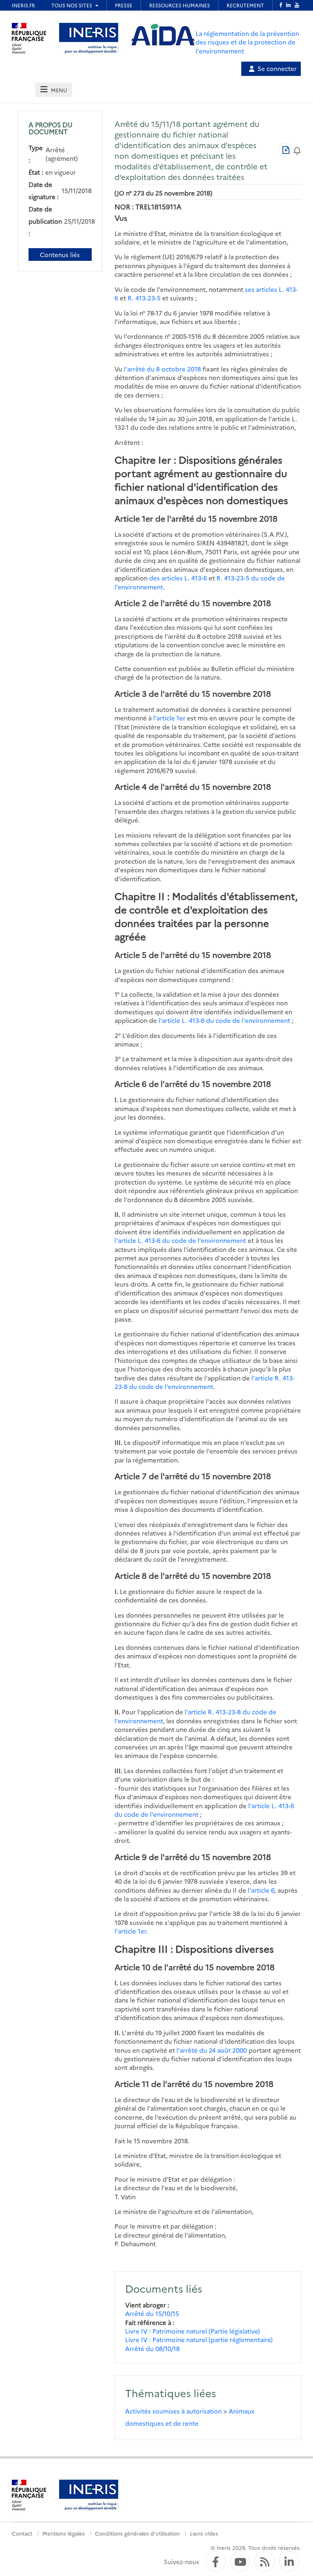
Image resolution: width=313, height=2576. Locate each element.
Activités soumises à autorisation (173, 2411)
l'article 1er (169, 718)
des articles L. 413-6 (178, 578)
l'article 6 (261, 1890)
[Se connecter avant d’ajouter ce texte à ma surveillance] (297, 150)
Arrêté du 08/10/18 (152, 2348)
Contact (22, 2533)
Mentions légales (64, 2533)
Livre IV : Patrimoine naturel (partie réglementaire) (199, 2339)
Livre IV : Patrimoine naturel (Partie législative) (193, 2331)
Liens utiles (204, 2533)
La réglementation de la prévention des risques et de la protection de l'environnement (247, 42)
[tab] (53, 90)
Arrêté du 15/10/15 (152, 2313)
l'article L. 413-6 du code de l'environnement (224, 1020)
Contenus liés (60, 254)
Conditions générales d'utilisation (137, 2533)
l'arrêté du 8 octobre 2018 (162, 369)
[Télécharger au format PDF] (286, 150)
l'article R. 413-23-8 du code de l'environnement (205, 1382)
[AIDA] (163, 35)
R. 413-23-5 (144, 298)
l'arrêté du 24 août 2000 (212, 2050)
